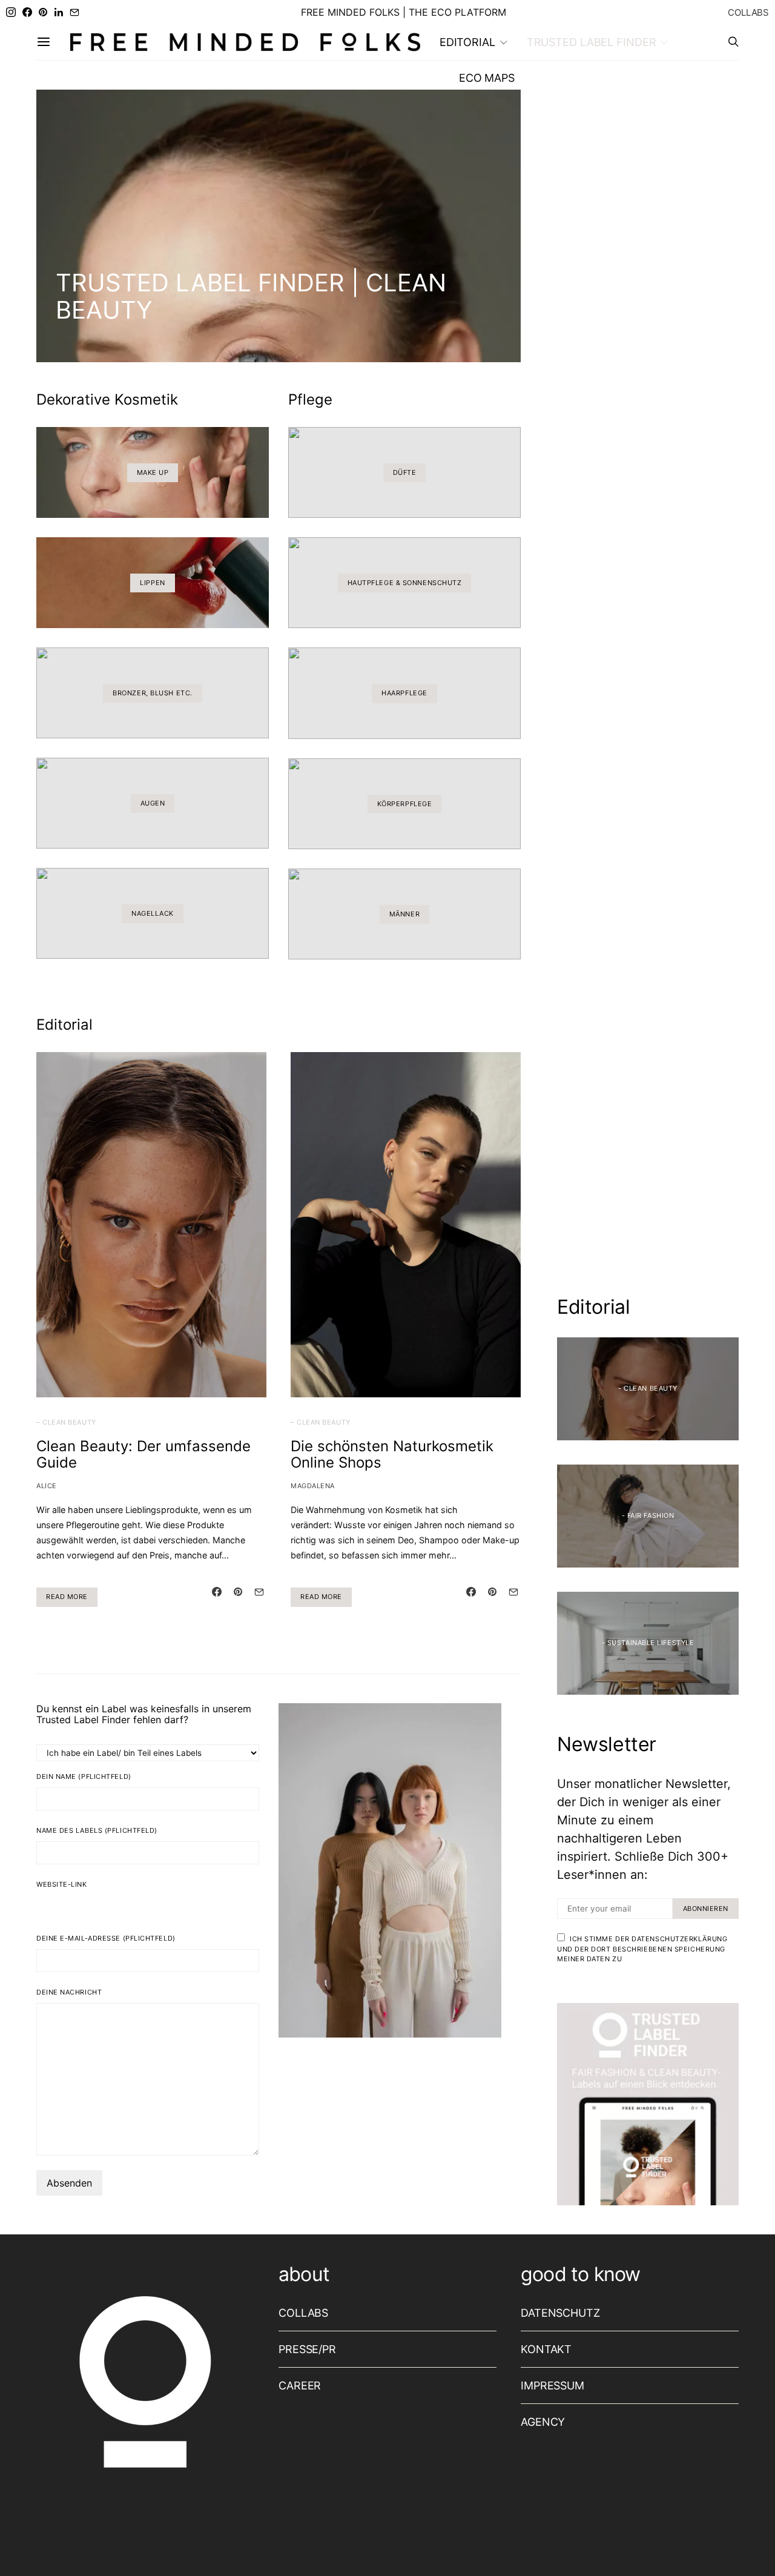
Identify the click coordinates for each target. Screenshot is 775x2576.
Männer (404, 914)
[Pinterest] (43, 12)
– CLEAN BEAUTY (66, 1422)
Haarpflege (404, 693)
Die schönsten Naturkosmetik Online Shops (392, 1454)
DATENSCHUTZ (560, 2313)
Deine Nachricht (69, 1992)
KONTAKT (546, 2349)
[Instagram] (11, 12)
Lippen (152, 583)
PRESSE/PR (307, 2349)
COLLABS (748, 12)
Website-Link (62, 1884)
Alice (47, 1486)
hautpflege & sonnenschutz (405, 583)
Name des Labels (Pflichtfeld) (97, 1830)
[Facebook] (27, 12)
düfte (405, 472)
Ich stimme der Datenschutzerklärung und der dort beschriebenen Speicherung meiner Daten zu (642, 1949)
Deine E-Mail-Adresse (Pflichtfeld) (106, 1938)
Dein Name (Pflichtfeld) (84, 1776)
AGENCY (543, 2422)
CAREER (300, 2386)
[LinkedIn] (59, 12)
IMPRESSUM (552, 2386)
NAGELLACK (153, 913)
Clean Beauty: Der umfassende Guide (143, 1454)
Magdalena (313, 1486)
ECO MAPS (487, 78)
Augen (153, 803)
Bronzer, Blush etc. (152, 693)
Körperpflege (405, 804)
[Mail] (74, 12)
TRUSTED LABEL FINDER (592, 42)
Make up (153, 472)
